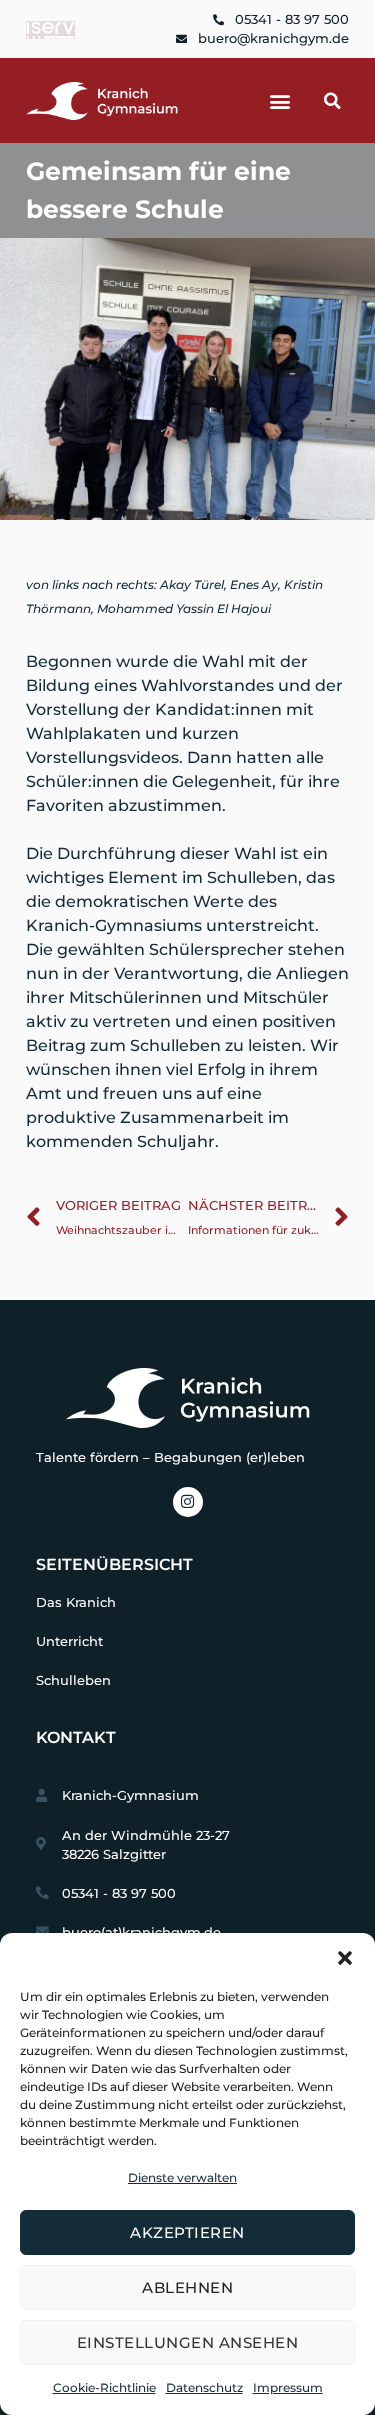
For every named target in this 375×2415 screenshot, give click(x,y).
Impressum (288, 2387)
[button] (345, 1958)
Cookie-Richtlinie (104, 2387)
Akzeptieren (187, 2232)
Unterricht (69, 1641)
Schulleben (73, 1680)
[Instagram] (188, 1502)
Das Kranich (76, 1602)
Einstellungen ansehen (188, 2342)
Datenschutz (204, 2387)
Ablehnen (187, 2287)
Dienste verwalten (182, 2177)
